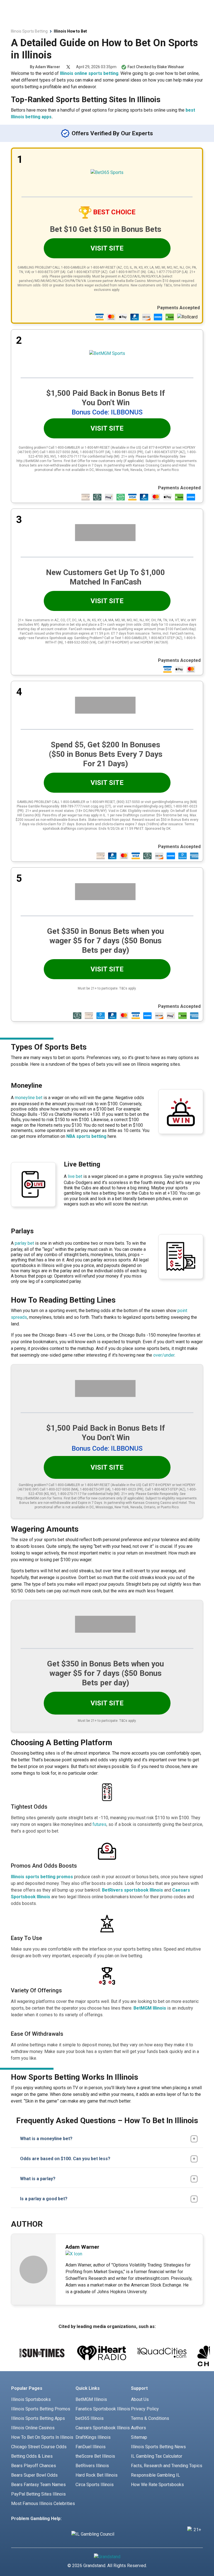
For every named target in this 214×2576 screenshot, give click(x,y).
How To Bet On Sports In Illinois (42, 2446)
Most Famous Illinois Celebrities (43, 2512)
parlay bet (24, 1243)
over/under (164, 1355)
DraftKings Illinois (93, 2446)
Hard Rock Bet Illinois (97, 2483)
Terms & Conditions (150, 2427)
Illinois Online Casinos (33, 2436)
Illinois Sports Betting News (158, 2455)
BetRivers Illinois (92, 2474)
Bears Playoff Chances (34, 2474)
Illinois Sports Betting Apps (38, 2427)
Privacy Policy (145, 2417)
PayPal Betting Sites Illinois (38, 2502)
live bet (75, 1176)
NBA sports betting (86, 1136)
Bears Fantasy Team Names (38, 2493)
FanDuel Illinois (91, 2455)
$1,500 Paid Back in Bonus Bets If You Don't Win (106, 398)
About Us (140, 2408)
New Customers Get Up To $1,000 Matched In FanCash (105, 577)
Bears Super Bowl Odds (34, 2483)
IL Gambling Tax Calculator (157, 2465)
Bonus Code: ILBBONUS (107, 412)
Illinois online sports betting (89, 73)
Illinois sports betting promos (42, 1877)
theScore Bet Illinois (95, 2465)
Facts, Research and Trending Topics (167, 2474)
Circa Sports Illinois (95, 2493)
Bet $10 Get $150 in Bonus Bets (106, 229)
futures (99, 1824)
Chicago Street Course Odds (39, 2455)
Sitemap (139, 2446)
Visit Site (107, 248)
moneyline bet (29, 1098)
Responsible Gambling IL (155, 2483)
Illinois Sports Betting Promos (41, 2417)
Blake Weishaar (171, 67)
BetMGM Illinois (150, 2008)
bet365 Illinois (90, 2427)
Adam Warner (48, 67)
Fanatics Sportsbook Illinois (103, 2417)
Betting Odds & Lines (32, 2465)
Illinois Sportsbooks (31, 2408)
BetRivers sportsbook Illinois (132, 1890)
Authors (138, 2436)
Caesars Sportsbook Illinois (103, 2436)
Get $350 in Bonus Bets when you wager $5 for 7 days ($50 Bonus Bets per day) (105, 941)
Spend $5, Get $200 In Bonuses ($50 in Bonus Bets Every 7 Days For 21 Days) (106, 754)
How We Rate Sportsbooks (157, 2493)
